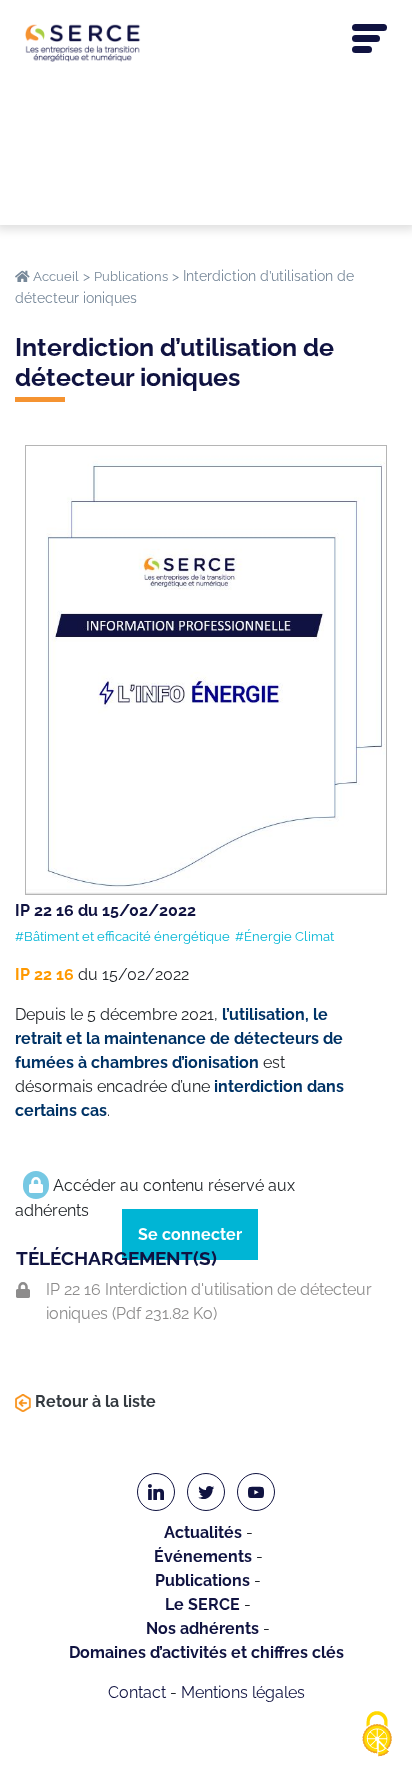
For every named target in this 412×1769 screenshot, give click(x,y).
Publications (202, 1580)
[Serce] (206, 42)
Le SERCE (202, 1604)
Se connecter (190, 1234)
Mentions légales (243, 1692)
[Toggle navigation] (369, 39)
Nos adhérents (202, 1628)
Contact (137, 1692)
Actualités (203, 1532)
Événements (203, 1556)
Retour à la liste (93, 1401)
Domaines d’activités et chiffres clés (206, 1652)
